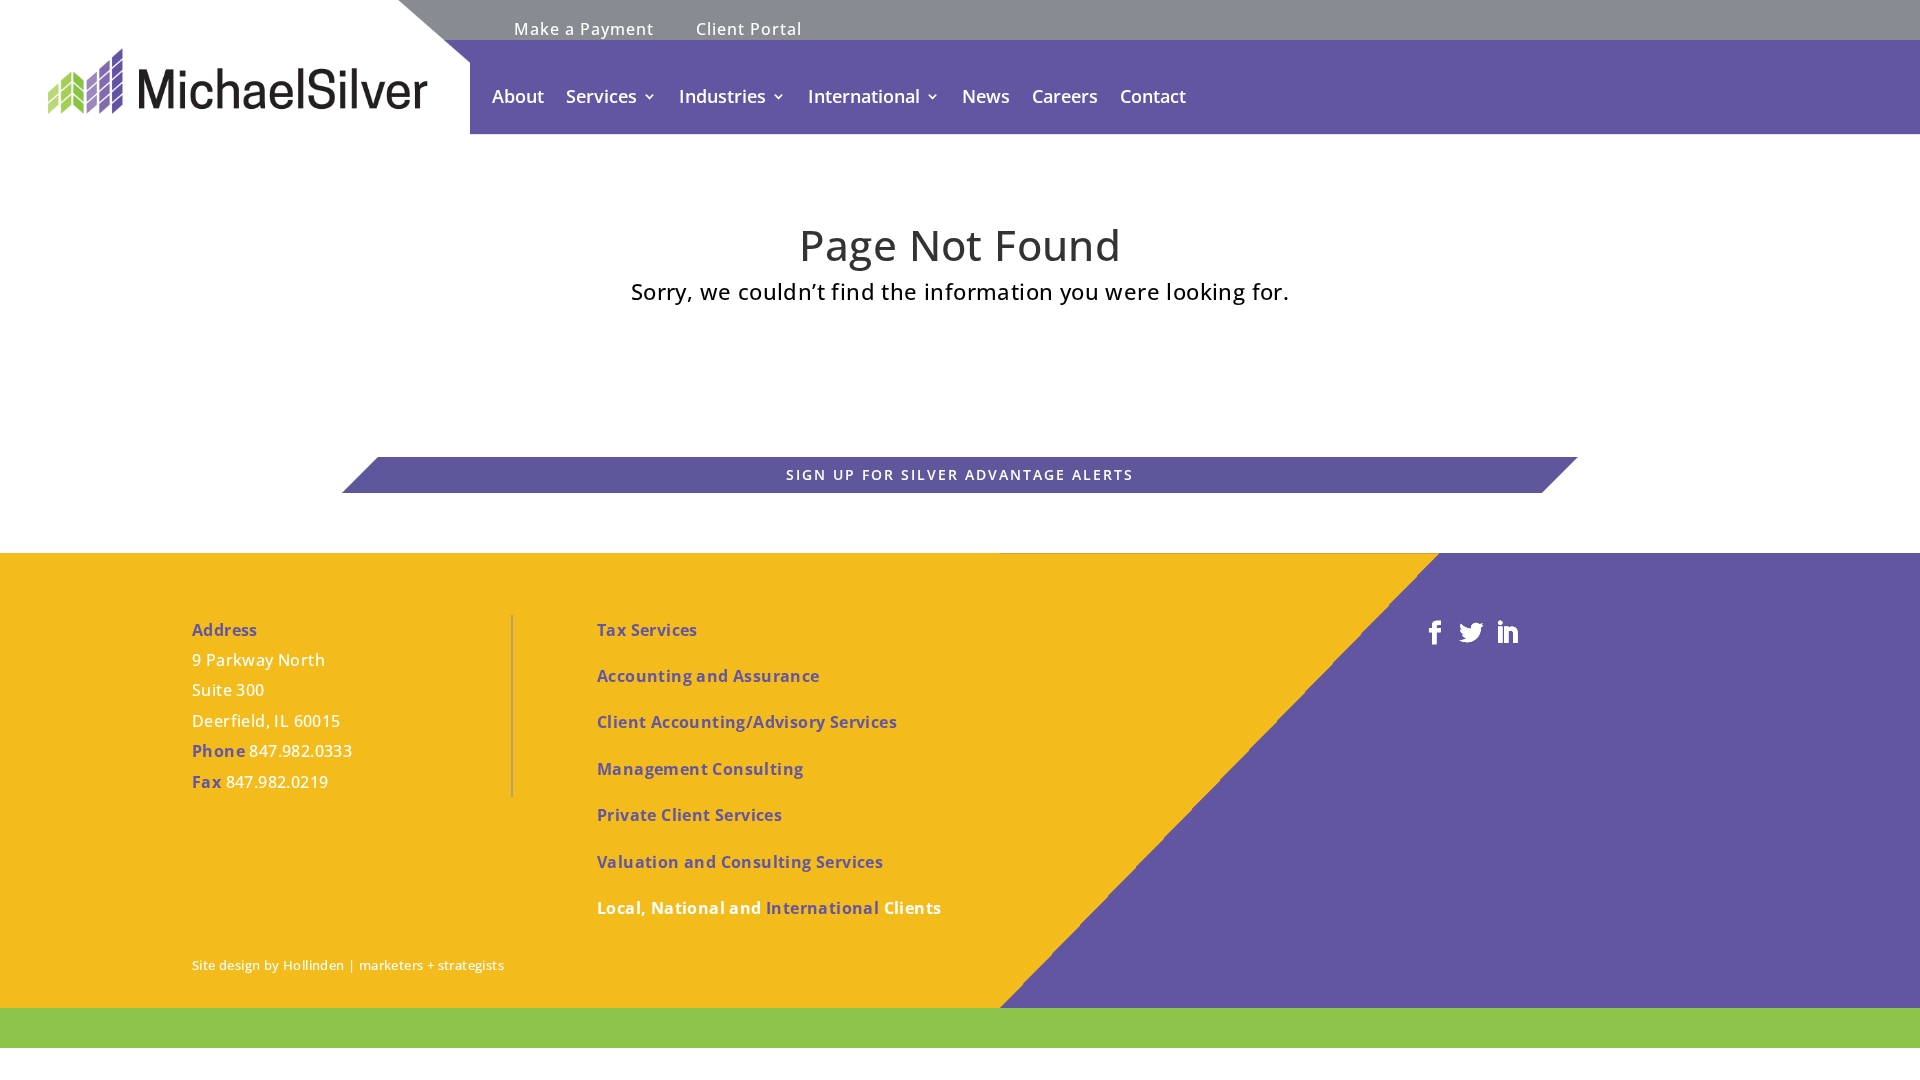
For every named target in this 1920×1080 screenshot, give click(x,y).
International (864, 96)
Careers (1065, 96)
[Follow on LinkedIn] (1507, 633)
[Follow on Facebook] (1435, 633)
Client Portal (749, 31)
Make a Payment (584, 31)
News (986, 96)
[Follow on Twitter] (1471, 633)
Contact (1153, 96)
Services (601, 96)
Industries (722, 96)
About (518, 96)
